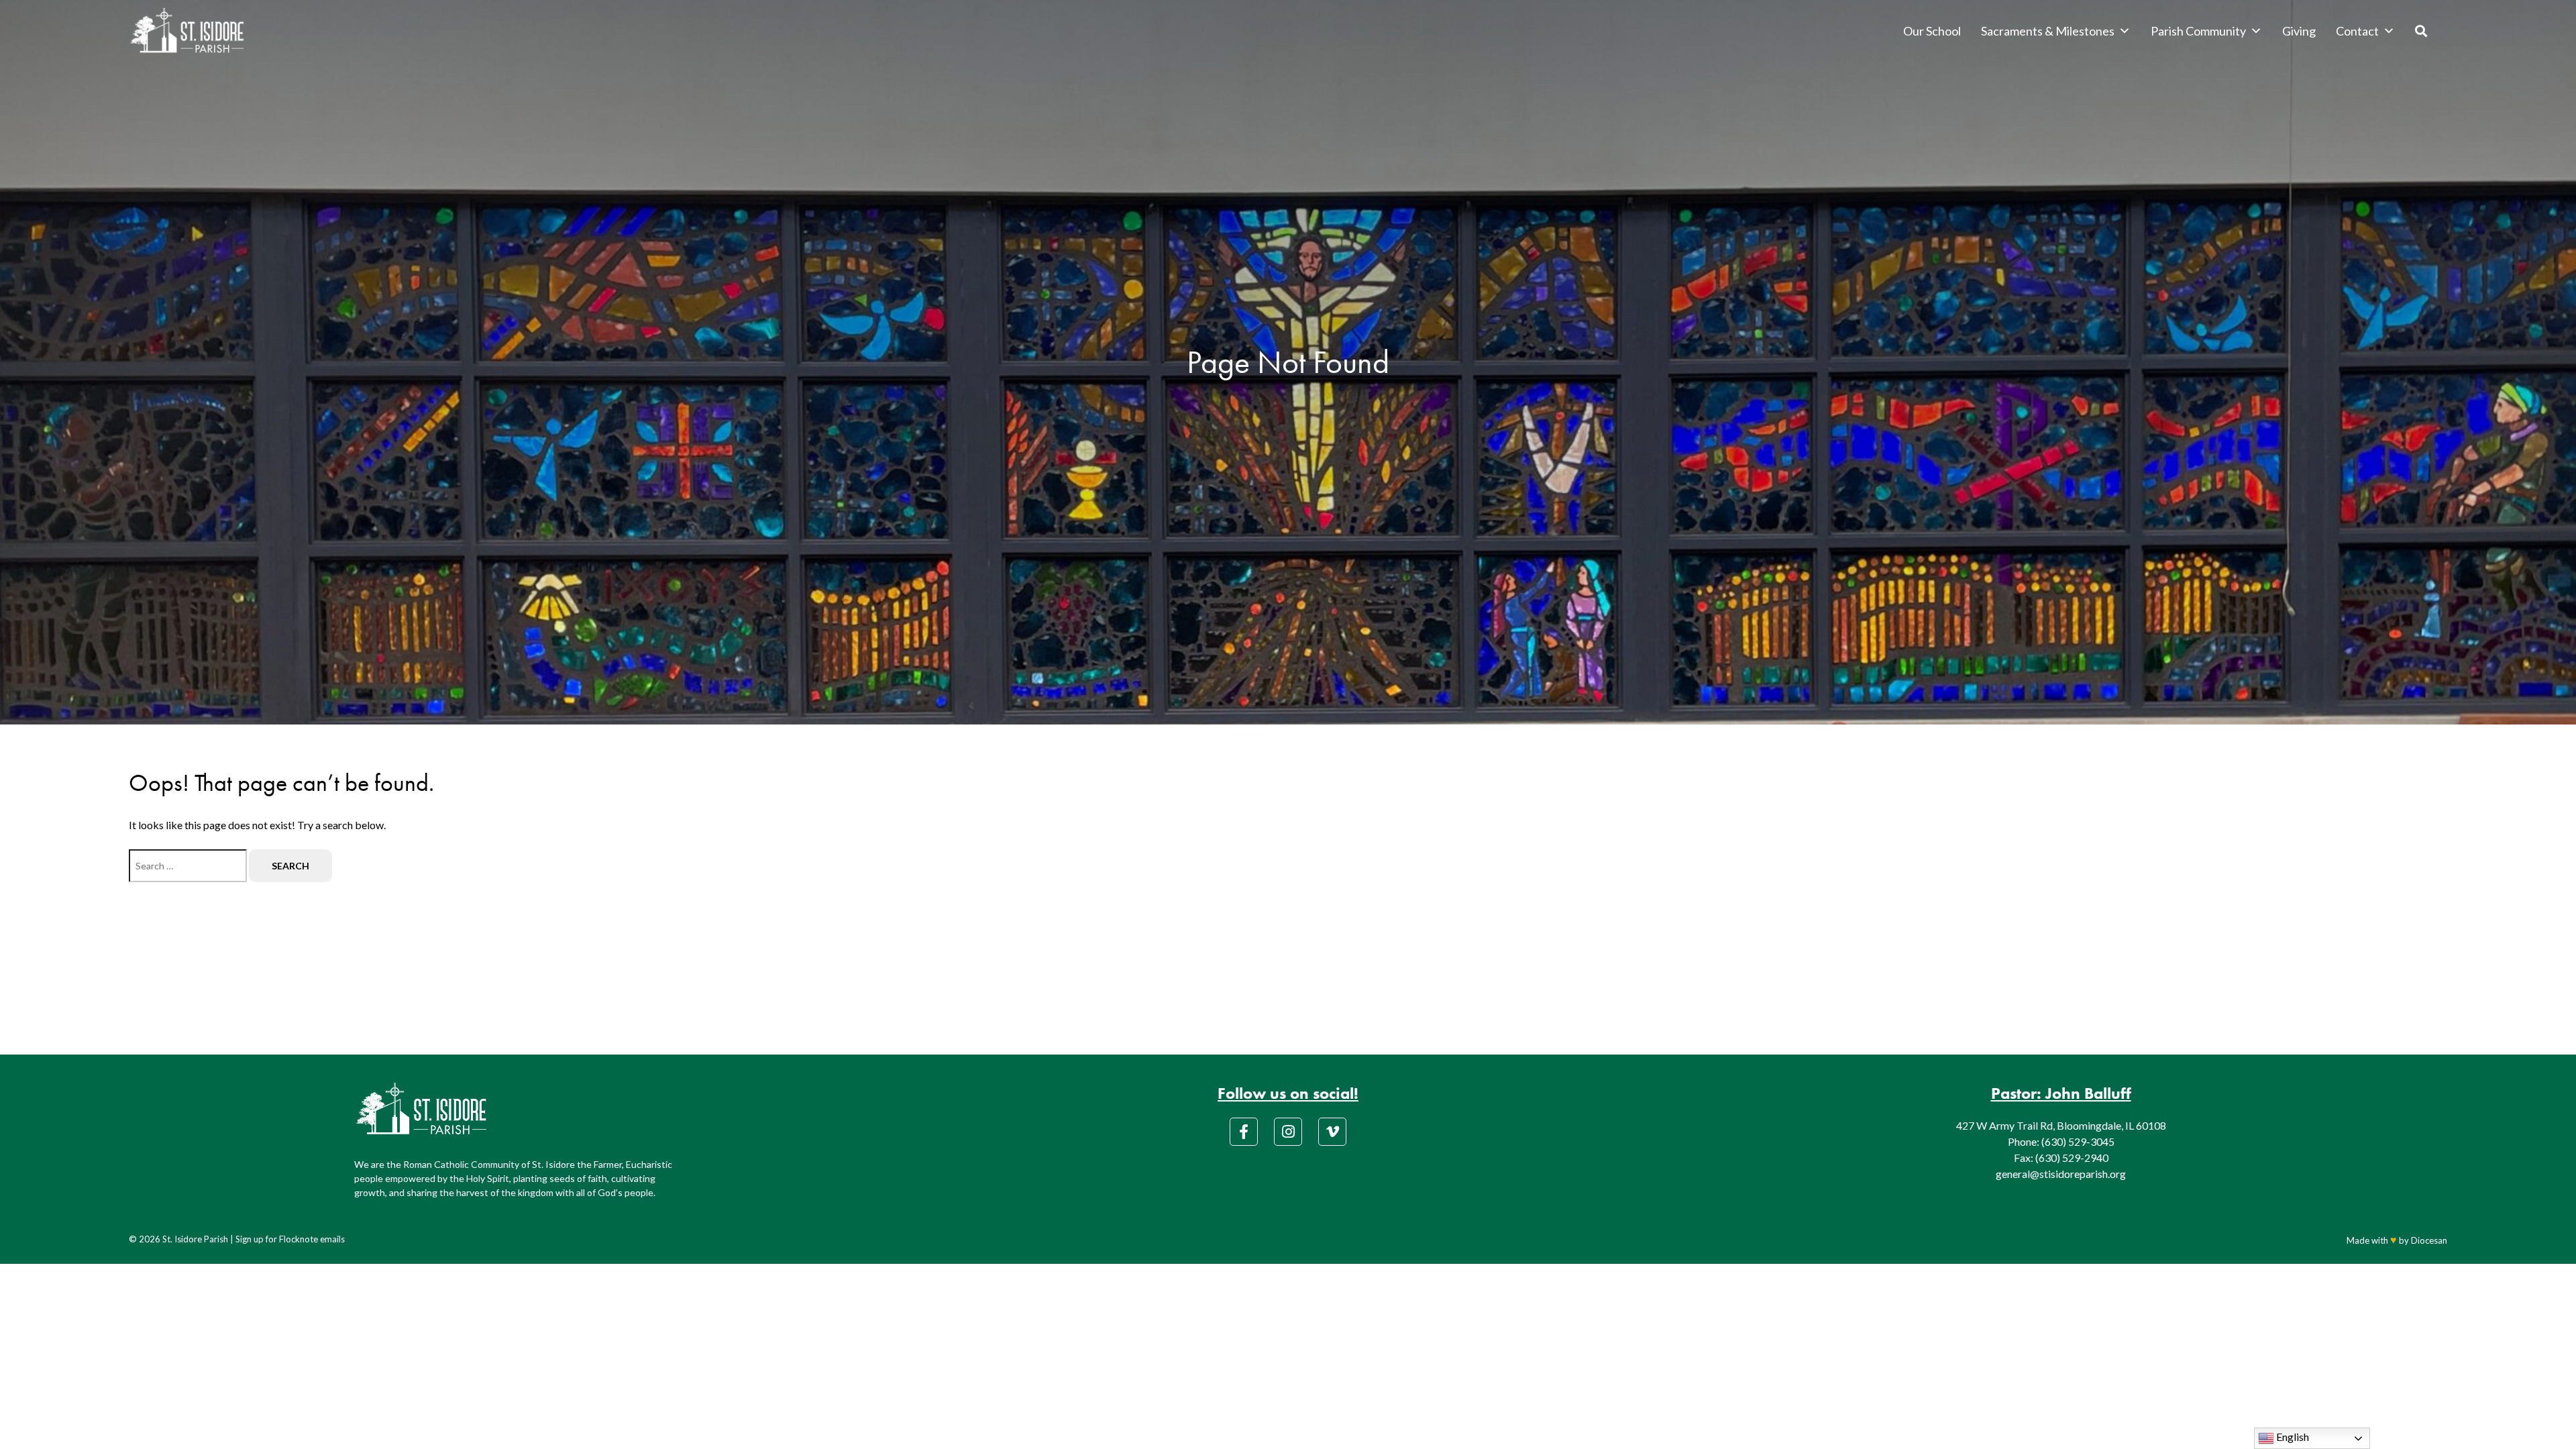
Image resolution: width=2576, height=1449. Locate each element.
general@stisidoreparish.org (2061, 1174)
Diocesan (2429, 1240)
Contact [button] (2357, 31)
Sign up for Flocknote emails (290, 1239)
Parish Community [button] (2198, 31)
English (2292, 1437)
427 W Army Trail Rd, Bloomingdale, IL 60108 (2061, 1125)
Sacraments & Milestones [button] (2048, 31)
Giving (2299, 31)
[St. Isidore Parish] (187, 31)
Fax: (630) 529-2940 (2061, 1158)
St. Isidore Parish (195, 1239)
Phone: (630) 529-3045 (2061, 1141)
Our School (1932, 31)
